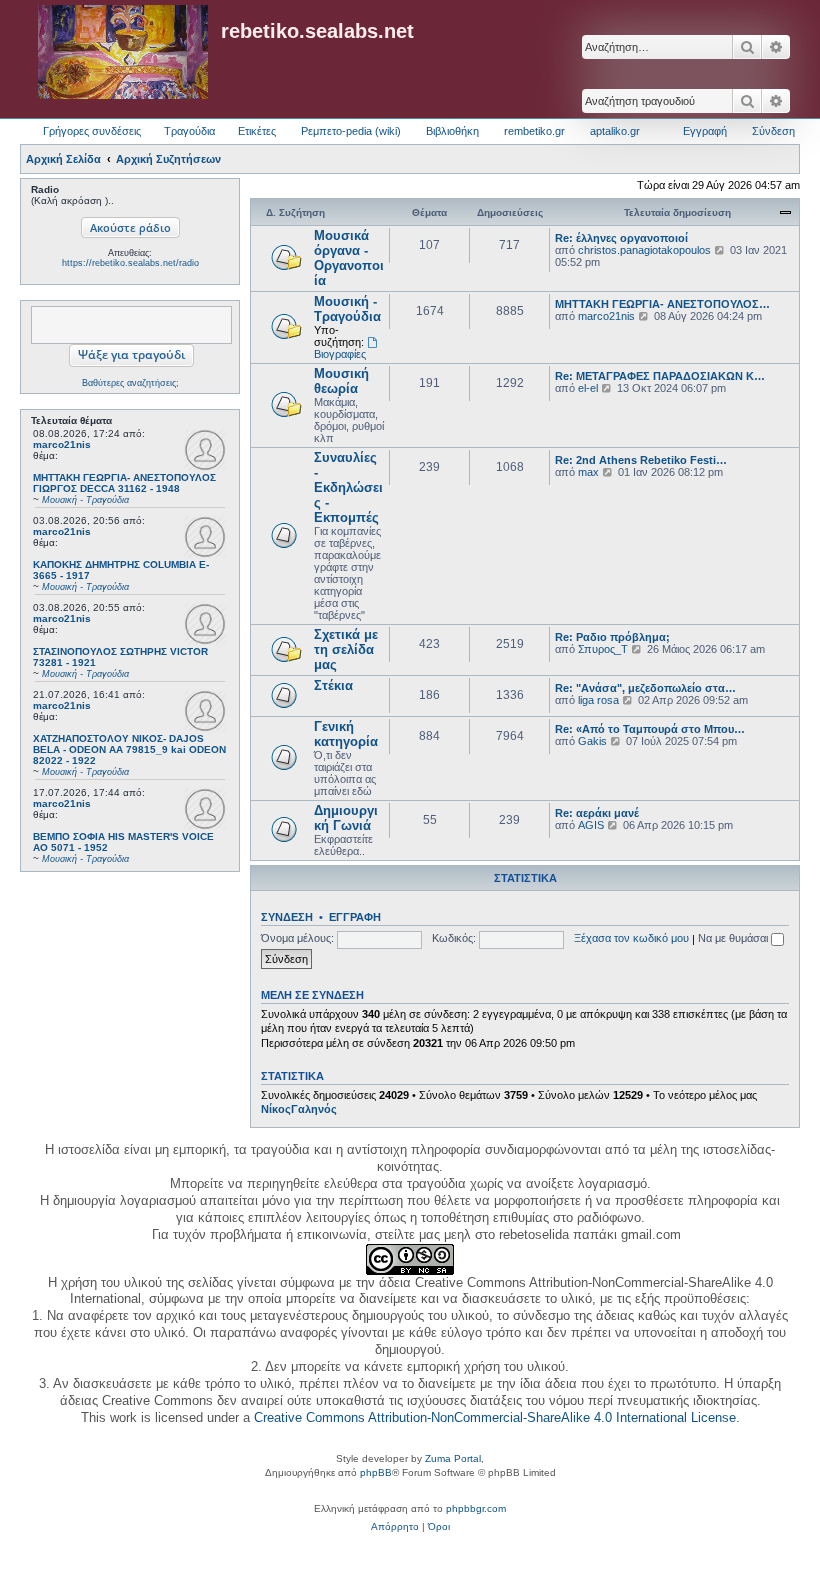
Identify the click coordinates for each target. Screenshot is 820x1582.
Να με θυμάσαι (734, 938)
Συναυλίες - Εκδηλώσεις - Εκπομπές (348, 487)
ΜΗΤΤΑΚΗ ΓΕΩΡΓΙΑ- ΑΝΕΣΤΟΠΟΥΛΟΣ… (662, 304)
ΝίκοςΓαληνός (299, 1109)
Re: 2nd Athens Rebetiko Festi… (641, 460)
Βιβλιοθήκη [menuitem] (452, 131)
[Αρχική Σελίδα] (123, 53)
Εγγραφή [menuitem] (705, 131)
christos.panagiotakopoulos (644, 250)
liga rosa (598, 700)
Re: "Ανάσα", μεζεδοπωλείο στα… (645, 688)
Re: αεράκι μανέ (597, 813)
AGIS (591, 825)
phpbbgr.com (476, 1508)
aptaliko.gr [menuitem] (615, 131)
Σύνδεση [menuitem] (773, 131)
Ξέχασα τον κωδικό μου (631, 938)
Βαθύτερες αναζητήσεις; (130, 383)
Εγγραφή (355, 917)
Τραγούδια (189, 131)
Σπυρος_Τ (603, 649)
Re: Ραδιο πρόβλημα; (612, 637)
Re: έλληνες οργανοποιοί (621, 238)
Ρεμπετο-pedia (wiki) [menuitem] (351, 131)
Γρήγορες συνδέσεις (92, 131)
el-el (588, 388)
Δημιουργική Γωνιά (346, 818)
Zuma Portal (453, 1458)
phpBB (376, 1472)
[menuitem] (395, 1527)
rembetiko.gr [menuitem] (534, 131)
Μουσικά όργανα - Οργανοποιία (349, 258)
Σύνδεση (287, 917)
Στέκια (333, 685)
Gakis (592, 741)
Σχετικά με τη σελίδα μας (346, 649)
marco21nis (62, 444)
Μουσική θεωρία (341, 381)
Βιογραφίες (340, 354)
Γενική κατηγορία (346, 734)
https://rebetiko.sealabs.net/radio (130, 263)
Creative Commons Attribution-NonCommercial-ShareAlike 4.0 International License (495, 1417)
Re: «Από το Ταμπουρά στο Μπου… (650, 729)
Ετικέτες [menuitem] (257, 131)
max (588, 472)
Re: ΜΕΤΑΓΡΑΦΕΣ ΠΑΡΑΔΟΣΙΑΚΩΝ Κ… (660, 376)
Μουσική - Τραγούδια (347, 309)
